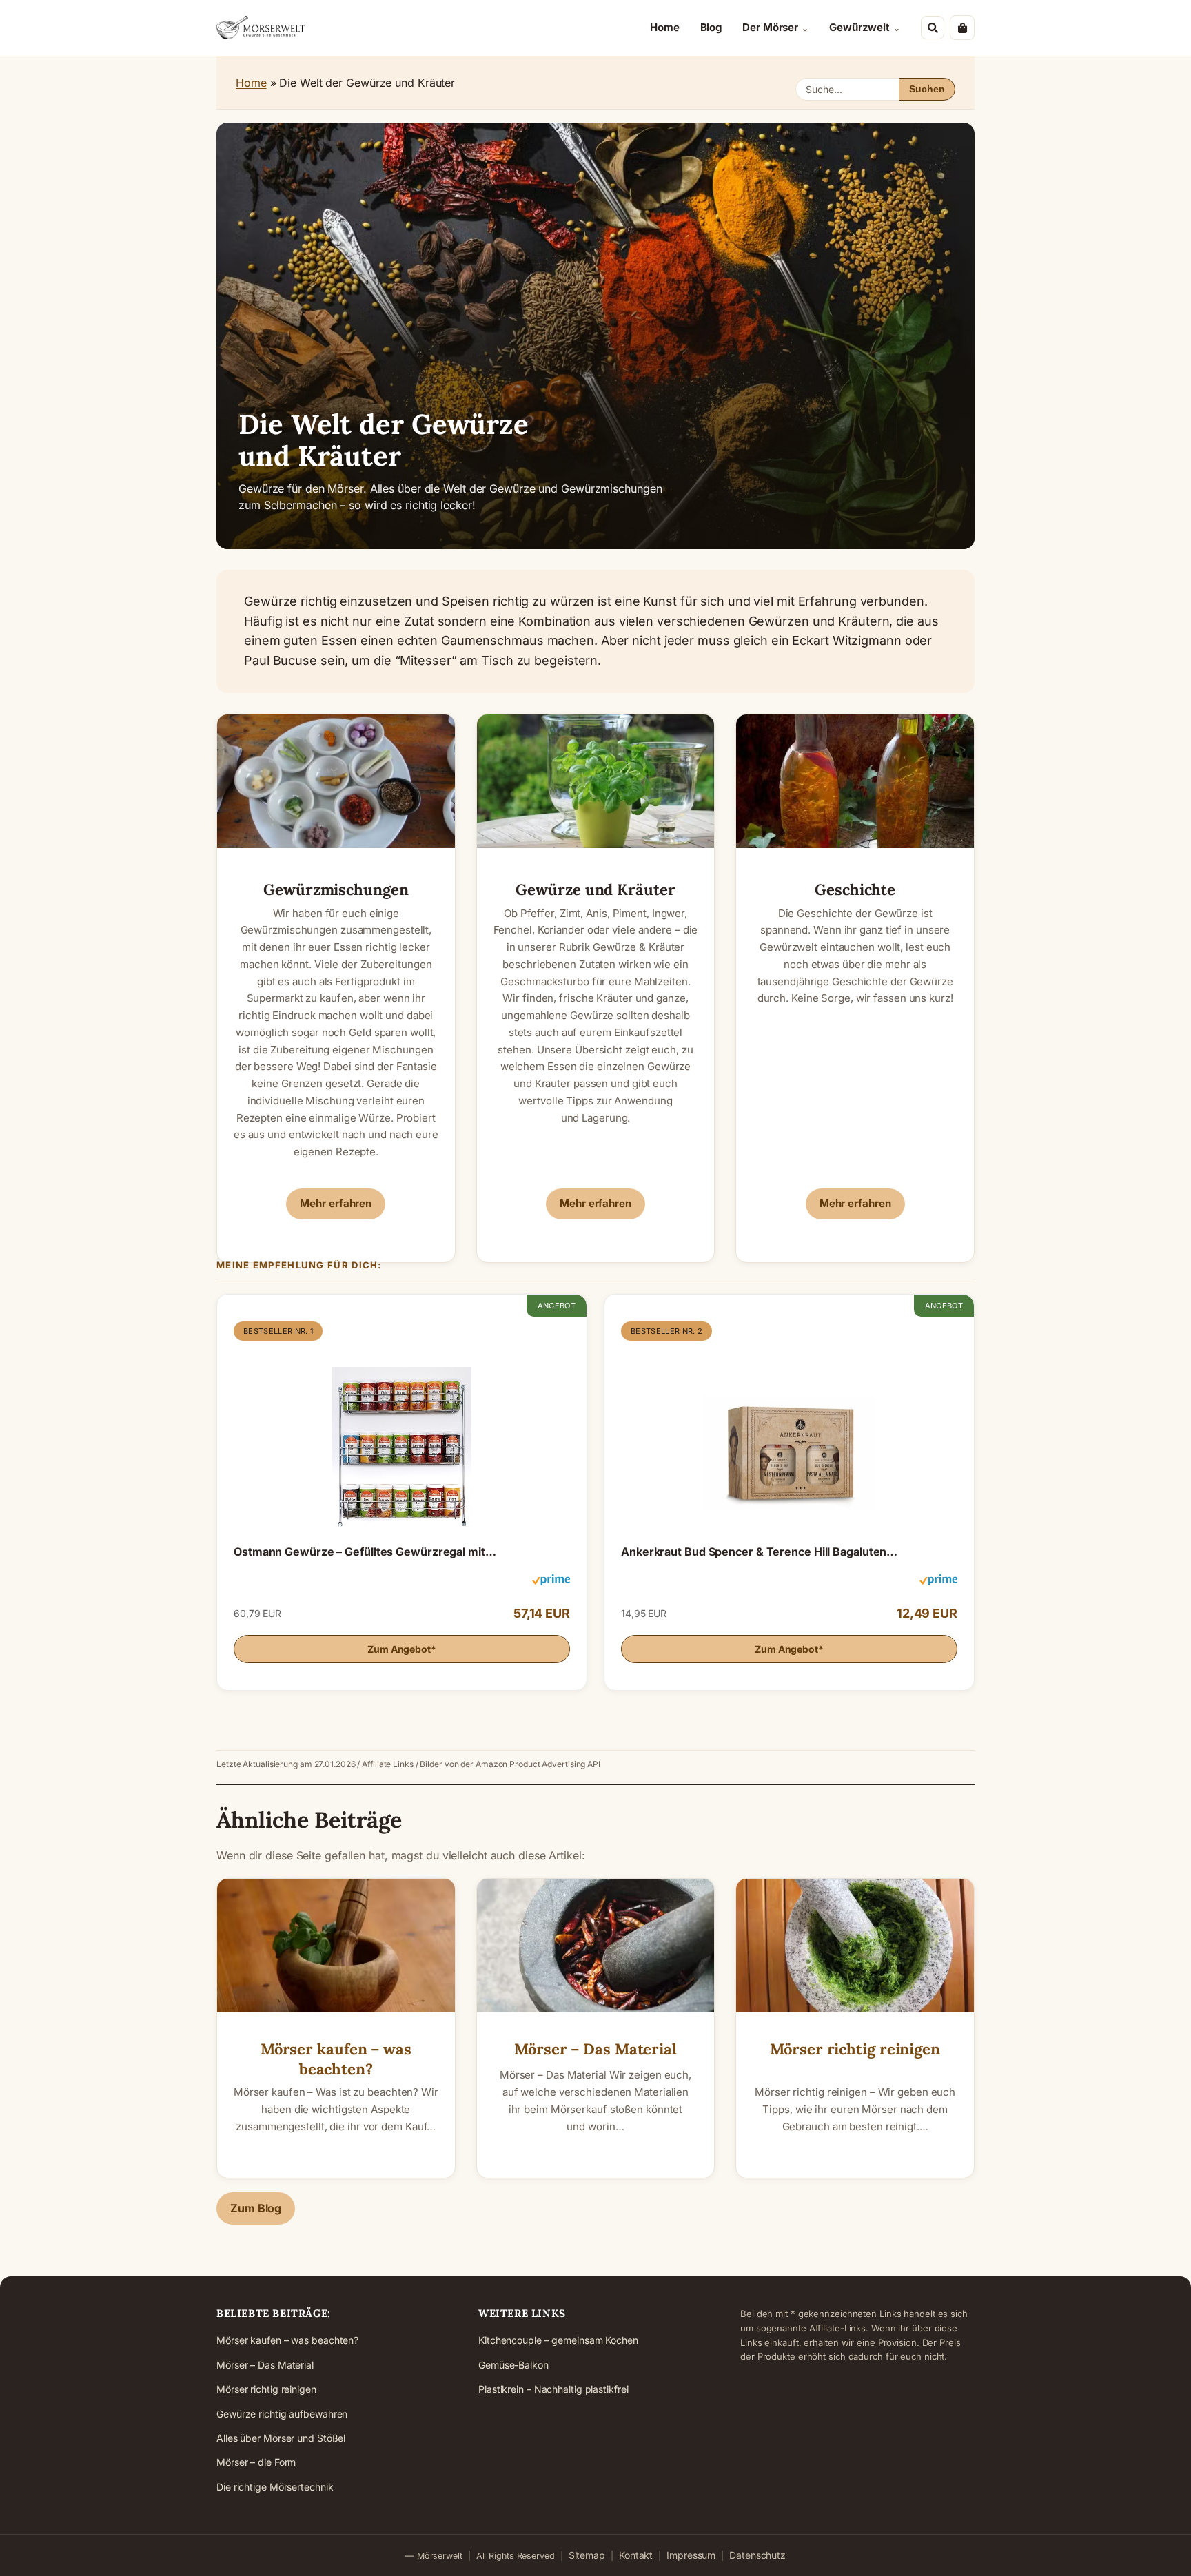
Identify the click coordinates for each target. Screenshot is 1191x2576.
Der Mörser (770, 27)
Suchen (927, 89)
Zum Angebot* (402, 1649)
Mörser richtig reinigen (855, 2049)
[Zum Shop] (962, 28)
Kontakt (636, 2555)
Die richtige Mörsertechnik (275, 2487)
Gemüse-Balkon (513, 2365)
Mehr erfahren (336, 1203)
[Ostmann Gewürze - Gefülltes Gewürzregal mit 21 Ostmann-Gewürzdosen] (402, 1434)
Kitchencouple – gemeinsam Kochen (558, 2340)
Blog (711, 27)
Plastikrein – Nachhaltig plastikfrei (553, 2389)
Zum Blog (256, 2208)
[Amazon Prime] (551, 1582)
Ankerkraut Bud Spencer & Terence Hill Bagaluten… (759, 1552)
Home (665, 27)
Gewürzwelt (859, 27)
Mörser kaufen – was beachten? (336, 2059)
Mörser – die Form (256, 2462)
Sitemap (587, 2555)
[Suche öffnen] (933, 28)
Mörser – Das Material (595, 2049)
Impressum (691, 2555)
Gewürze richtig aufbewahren (282, 2414)
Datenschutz (757, 2555)
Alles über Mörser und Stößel (281, 2438)
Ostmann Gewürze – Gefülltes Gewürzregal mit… (365, 1552)
